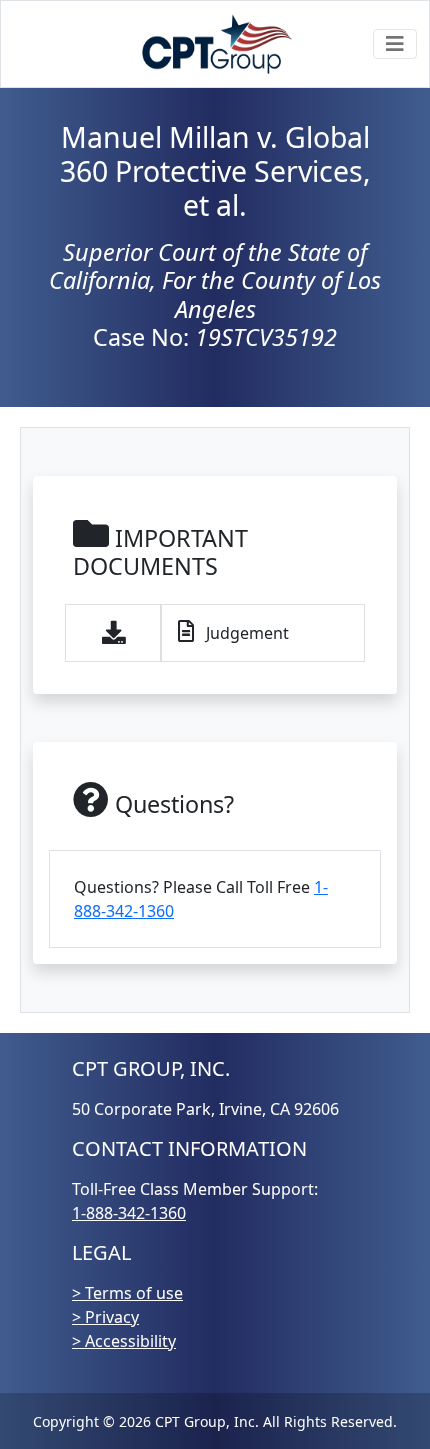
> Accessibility (124, 1341)
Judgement (245, 633)
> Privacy (105, 1317)
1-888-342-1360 (129, 1213)
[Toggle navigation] (395, 44)
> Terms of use (127, 1293)
